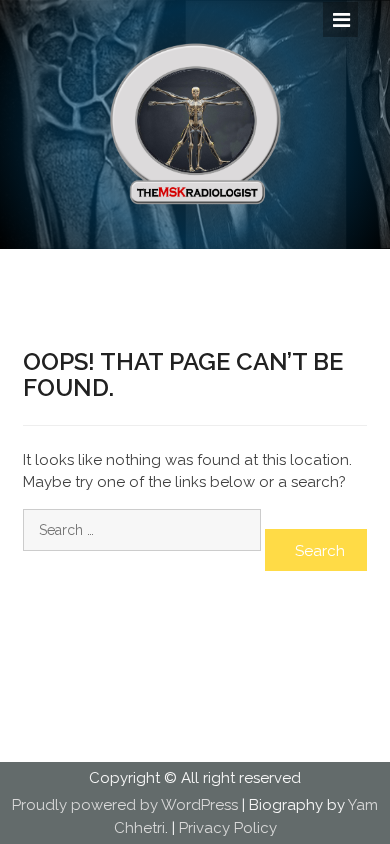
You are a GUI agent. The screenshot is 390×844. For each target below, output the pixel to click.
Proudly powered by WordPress (125, 805)
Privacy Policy (228, 828)
